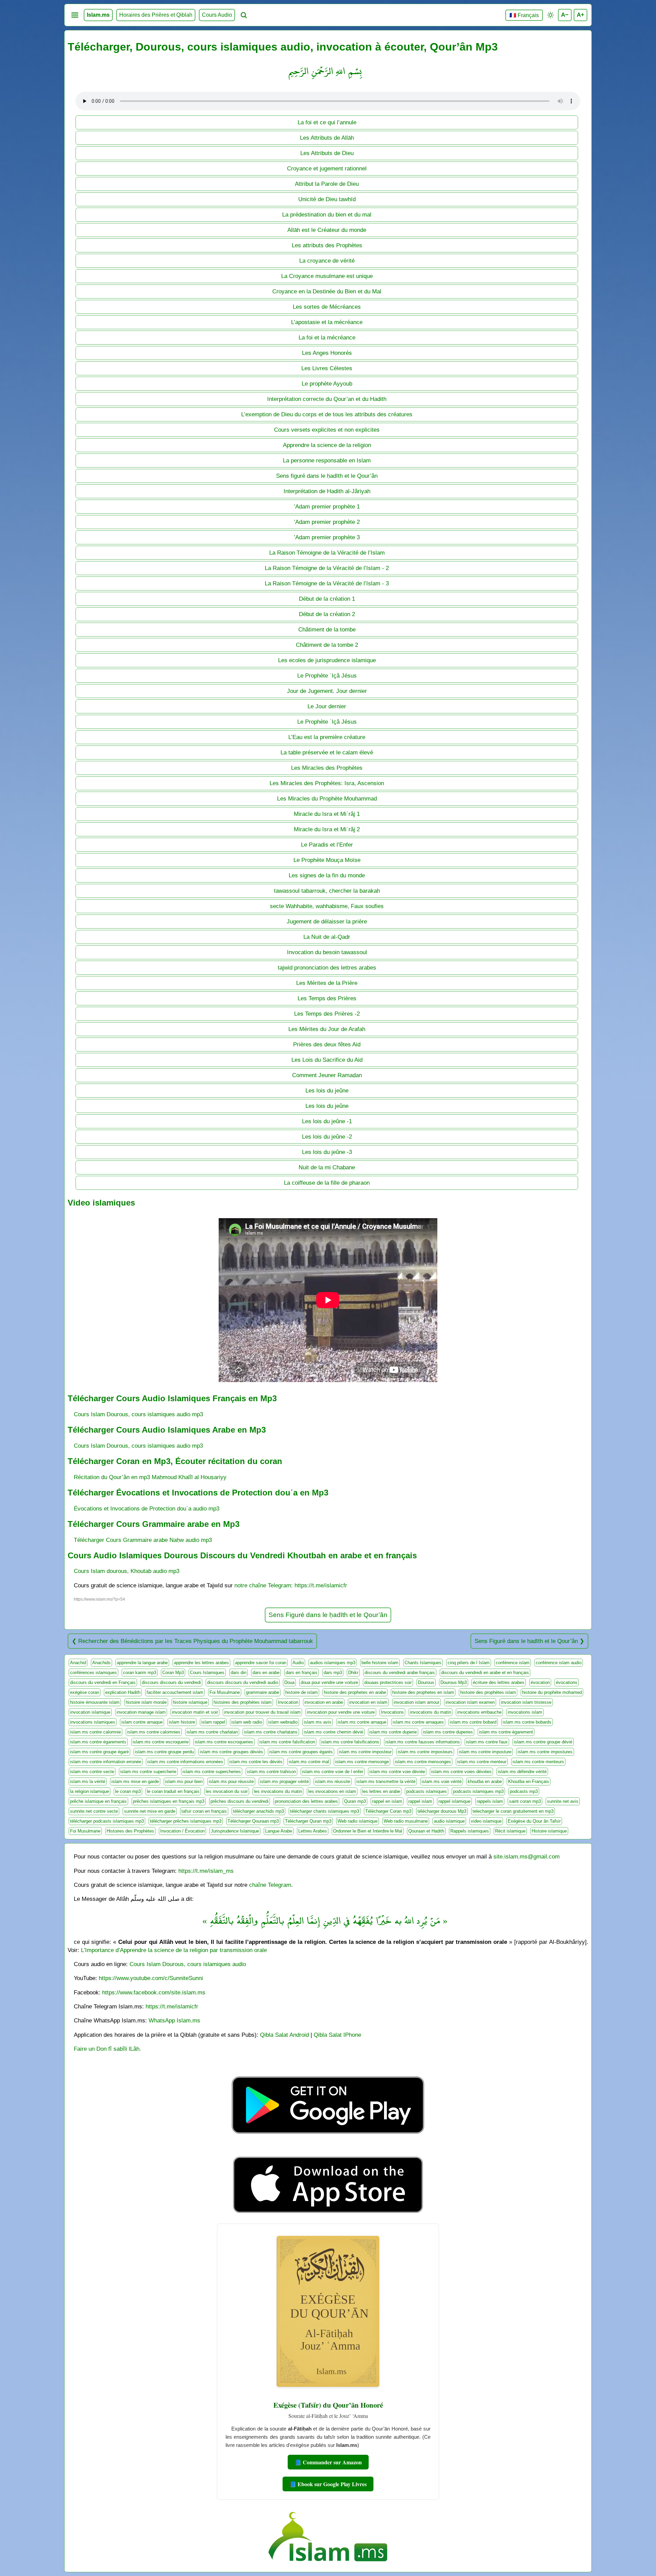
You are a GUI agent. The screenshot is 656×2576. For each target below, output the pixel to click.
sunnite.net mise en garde (150, 1811)
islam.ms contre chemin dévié (333, 1732)
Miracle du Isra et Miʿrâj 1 (327, 814)
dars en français (302, 1673)
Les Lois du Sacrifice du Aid (327, 1060)
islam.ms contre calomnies (154, 1732)
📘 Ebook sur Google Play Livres (328, 2484)
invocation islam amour (416, 1702)
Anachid (78, 1663)
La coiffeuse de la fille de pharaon (327, 1183)
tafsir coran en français (204, 1811)
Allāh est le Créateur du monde (327, 230)
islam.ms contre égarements (98, 1742)
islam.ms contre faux (487, 1742)
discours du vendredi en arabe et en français (485, 1673)
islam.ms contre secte (92, 1772)
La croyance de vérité (327, 261)
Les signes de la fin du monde (327, 875)
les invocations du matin (278, 1791)
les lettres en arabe (381, 1791)
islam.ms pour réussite (231, 1781)
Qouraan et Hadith (426, 1831)
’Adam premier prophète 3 (327, 537)
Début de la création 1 (327, 599)
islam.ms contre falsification (287, 1742)
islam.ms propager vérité (284, 1781)
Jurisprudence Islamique (235, 1831)
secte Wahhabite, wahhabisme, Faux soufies (327, 906)
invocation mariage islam (141, 1712)
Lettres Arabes (313, 1831)
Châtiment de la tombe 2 (327, 645)
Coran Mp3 (173, 1673)
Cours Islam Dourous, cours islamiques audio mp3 (138, 1414)
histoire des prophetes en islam (423, 1692)
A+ (580, 15)
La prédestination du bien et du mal (327, 214)
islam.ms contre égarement (506, 1732)
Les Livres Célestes (327, 368)
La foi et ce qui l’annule (327, 122)
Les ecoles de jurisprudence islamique (327, 660)
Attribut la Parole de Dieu (327, 184)
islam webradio (283, 1722)
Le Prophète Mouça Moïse (327, 860)
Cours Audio (217, 15)
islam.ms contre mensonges (423, 1762)
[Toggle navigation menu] (75, 15)
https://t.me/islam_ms (206, 1871)
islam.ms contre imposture (485, 1752)
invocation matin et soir (195, 1712)
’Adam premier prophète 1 (327, 506)
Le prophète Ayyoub (327, 384)
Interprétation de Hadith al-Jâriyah (327, 491)
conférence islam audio (559, 1663)
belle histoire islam (380, 1663)
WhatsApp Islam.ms (174, 2020)
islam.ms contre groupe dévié (543, 1742)
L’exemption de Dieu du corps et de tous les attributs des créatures (327, 414)
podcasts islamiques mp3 (478, 1791)
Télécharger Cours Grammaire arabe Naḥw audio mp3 (143, 1540)
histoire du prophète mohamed (552, 1692)
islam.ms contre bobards (527, 1722)
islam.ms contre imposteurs (425, 1752)
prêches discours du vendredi (240, 1801)
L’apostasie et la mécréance (327, 322)
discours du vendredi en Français (103, 1682)
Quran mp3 (355, 1801)
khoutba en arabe (485, 1781)
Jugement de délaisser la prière (327, 921)
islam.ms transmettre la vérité (386, 1781)
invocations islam (525, 1712)
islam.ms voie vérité (442, 1781)
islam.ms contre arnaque (362, 1722)
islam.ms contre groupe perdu (164, 1752)
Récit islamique (510, 1831)
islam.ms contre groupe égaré (99, 1752)
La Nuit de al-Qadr (327, 937)
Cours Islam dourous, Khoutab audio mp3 (127, 1571)
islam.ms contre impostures (545, 1752)
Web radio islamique (358, 1821)
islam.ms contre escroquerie (161, 1742)
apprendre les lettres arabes (201, 1663)
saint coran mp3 (525, 1801)
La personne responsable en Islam (327, 460)
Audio (298, 1663)
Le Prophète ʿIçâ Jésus (327, 676)
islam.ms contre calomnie (95, 1732)
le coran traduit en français (173, 1791)
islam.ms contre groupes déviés (231, 1752)
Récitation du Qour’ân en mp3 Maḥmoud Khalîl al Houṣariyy (150, 1477)
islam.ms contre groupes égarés (301, 1752)
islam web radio (247, 1722)
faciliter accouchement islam (175, 1692)
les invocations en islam (332, 1791)
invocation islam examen (470, 1702)
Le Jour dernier (327, 706)
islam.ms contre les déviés (256, 1762)
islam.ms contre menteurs (538, 1762)
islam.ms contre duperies (448, 1732)
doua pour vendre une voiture (329, 1682)
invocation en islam (368, 1702)
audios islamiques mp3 (333, 1663)
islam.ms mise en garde (135, 1781)
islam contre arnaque (142, 1722)
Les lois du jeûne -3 (327, 1152)
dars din (238, 1673)
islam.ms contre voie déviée (397, 1772)
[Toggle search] (244, 15)
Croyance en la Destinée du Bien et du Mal (327, 291)
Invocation (288, 1702)
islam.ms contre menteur (482, 1762)
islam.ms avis (318, 1722)
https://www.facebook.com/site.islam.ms (154, 1992)
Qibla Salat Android (284, 2035)
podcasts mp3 (524, 1791)
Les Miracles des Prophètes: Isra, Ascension (327, 783)
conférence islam (513, 1663)
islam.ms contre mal (309, 1762)
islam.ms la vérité (88, 1781)
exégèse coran (85, 1692)
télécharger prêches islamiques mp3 (186, 1821)
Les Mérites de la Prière (327, 983)
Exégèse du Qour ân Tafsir (534, 1821)
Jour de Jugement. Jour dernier (327, 691)
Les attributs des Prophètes (327, 245)
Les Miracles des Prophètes (327, 768)
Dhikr (353, 1673)
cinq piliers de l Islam (469, 1663)
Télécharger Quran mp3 (308, 1821)
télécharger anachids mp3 (258, 1811)
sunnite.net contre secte (94, 1811)
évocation (540, 1682)
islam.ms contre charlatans (271, 1732)
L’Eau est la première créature (327, 737)
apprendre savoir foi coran (261, 1663)
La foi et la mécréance (327, 337)
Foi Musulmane (225, 1692)
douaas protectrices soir (388, 1682)
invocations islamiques (93, 1722)
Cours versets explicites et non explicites (327, 430)
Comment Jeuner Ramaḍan (327, 1075)
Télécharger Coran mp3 (388, 1811)
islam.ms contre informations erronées (185, 1762)
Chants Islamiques (423, 1663)
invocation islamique (90, 1712)
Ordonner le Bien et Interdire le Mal (368, 1831)
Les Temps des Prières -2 (327, 1014)
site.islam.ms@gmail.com (527, 1856)
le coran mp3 (128, 1791)
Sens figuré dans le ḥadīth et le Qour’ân (327, 476)
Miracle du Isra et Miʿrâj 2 (327, 829)
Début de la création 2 (327, 614)
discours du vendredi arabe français (400, 1673)
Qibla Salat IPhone (337, 2035)
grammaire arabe (263, 1692)
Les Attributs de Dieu (327, 153)
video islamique (486, 1821)
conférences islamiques (93, 1673)
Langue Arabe (279, 1831)
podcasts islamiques (427, 1791)
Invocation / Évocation (182, 1831)
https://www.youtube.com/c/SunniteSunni (151, 1978)
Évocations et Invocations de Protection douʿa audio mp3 (147, 1508)
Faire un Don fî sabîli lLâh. (107, 2049)
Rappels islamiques (470, 1831)
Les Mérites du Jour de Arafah (327, 1029)
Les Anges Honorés (327, 353)
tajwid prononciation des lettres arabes (327, 967)
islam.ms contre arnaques (418, 1722)
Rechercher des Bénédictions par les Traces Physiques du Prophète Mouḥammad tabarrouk (196, 1641)
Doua (289, 1682)
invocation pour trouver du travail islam (262, 1712)
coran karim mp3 (140, 1673)
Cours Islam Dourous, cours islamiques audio (188, 1964)
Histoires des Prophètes (130, 1831)
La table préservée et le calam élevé (327, 752)
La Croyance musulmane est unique (327, 276)
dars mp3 (333, 1673)
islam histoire (182, 1722)
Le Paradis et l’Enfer (327, 845)
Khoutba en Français (529, 1781)
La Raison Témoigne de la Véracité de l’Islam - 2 (327, 568)
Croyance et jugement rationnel (327, 168)
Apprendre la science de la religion (327, 445)
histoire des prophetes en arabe (355, 1692)
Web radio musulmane (406, 1821)
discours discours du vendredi (171, 1682)
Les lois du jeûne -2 (327, 1137)
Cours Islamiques (207, 1673)
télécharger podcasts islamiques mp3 (107, 1821)
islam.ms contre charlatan (212, 1732)
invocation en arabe (324, 1702)
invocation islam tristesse (526, 1702)
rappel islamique (454, 1801)
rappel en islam (387, 1801)
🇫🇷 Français (524, 15)
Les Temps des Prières (327, 998)
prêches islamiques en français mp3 (169, 1801)
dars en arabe (266, 1673)
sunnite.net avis (563, 1801)
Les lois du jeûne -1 (327, 1121)
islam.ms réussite (333, 1781)
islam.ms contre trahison (271, 1772)
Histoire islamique (549, 1831)
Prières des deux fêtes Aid (327, 1044)
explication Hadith (123, 1692)
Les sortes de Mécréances (327, 307)
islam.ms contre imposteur (365, 1752)
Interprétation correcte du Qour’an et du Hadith (327, 399)
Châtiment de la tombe (327, 629)
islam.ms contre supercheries (212, 1772)
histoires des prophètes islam (243, 1702)
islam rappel (213, 1722)
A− (565, 15)
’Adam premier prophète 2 (327, 522)
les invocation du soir (227, 1791)
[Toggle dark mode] (550, 15)
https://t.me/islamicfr (172, 2006)
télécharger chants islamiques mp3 (325, 1811)
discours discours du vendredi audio (243, 1682)
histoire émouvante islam (95, 1702)
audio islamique (449, 1821)
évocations (567, 1682)
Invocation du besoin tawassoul (327, 952)
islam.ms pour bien (184, 1781)
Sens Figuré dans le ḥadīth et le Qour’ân (328, 1615)
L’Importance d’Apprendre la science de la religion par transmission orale (174, 1950)
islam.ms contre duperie (393, 1732)
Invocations (392, 1712)
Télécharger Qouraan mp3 (253, 1821)
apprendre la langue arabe (142, 1663)
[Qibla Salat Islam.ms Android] (328, 2150)
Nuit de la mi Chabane (327, 1167)
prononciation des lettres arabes (306, 1801)
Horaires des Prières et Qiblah (156, 15)
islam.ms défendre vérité (522, 1772)
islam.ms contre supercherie (148, 1772)
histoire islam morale (146, 1702)
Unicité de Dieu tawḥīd (327, 199)
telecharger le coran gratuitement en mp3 (513, 1811)
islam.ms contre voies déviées (461, 1772)
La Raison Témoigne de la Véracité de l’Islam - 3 (327, 583)
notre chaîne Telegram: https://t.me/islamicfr (291, 1585)
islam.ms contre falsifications (350, 1742)
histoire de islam (302, 1692)
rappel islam (420, 1801)
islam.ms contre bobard (473, 1722)
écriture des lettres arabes (499, 1682)
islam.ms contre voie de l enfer (333, 1772)
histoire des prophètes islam (488, 1692)
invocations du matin (430, 1712)
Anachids (101, 1663)
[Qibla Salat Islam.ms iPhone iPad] (328, 2215)
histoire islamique (190, 1702)
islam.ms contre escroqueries (224, 1742)
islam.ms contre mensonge (362, 1762)
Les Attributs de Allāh (327, 138)
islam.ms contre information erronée (106, 1762)
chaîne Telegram (270, 1885)
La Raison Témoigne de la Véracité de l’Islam (327, 553)
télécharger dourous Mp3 (442, 1811)
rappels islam (490, 1801)
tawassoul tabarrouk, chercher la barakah (327, 891)
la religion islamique (90, 1791)
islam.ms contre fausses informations (423, 1742)
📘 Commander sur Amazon (328, 2462)
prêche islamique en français (98, 1801)
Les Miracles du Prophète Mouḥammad (327, 798)
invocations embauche (479, 1712)
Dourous (426, 1682)
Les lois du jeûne (327, 1090)
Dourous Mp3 (454, 1682)
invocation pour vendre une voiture (341, 1712)
